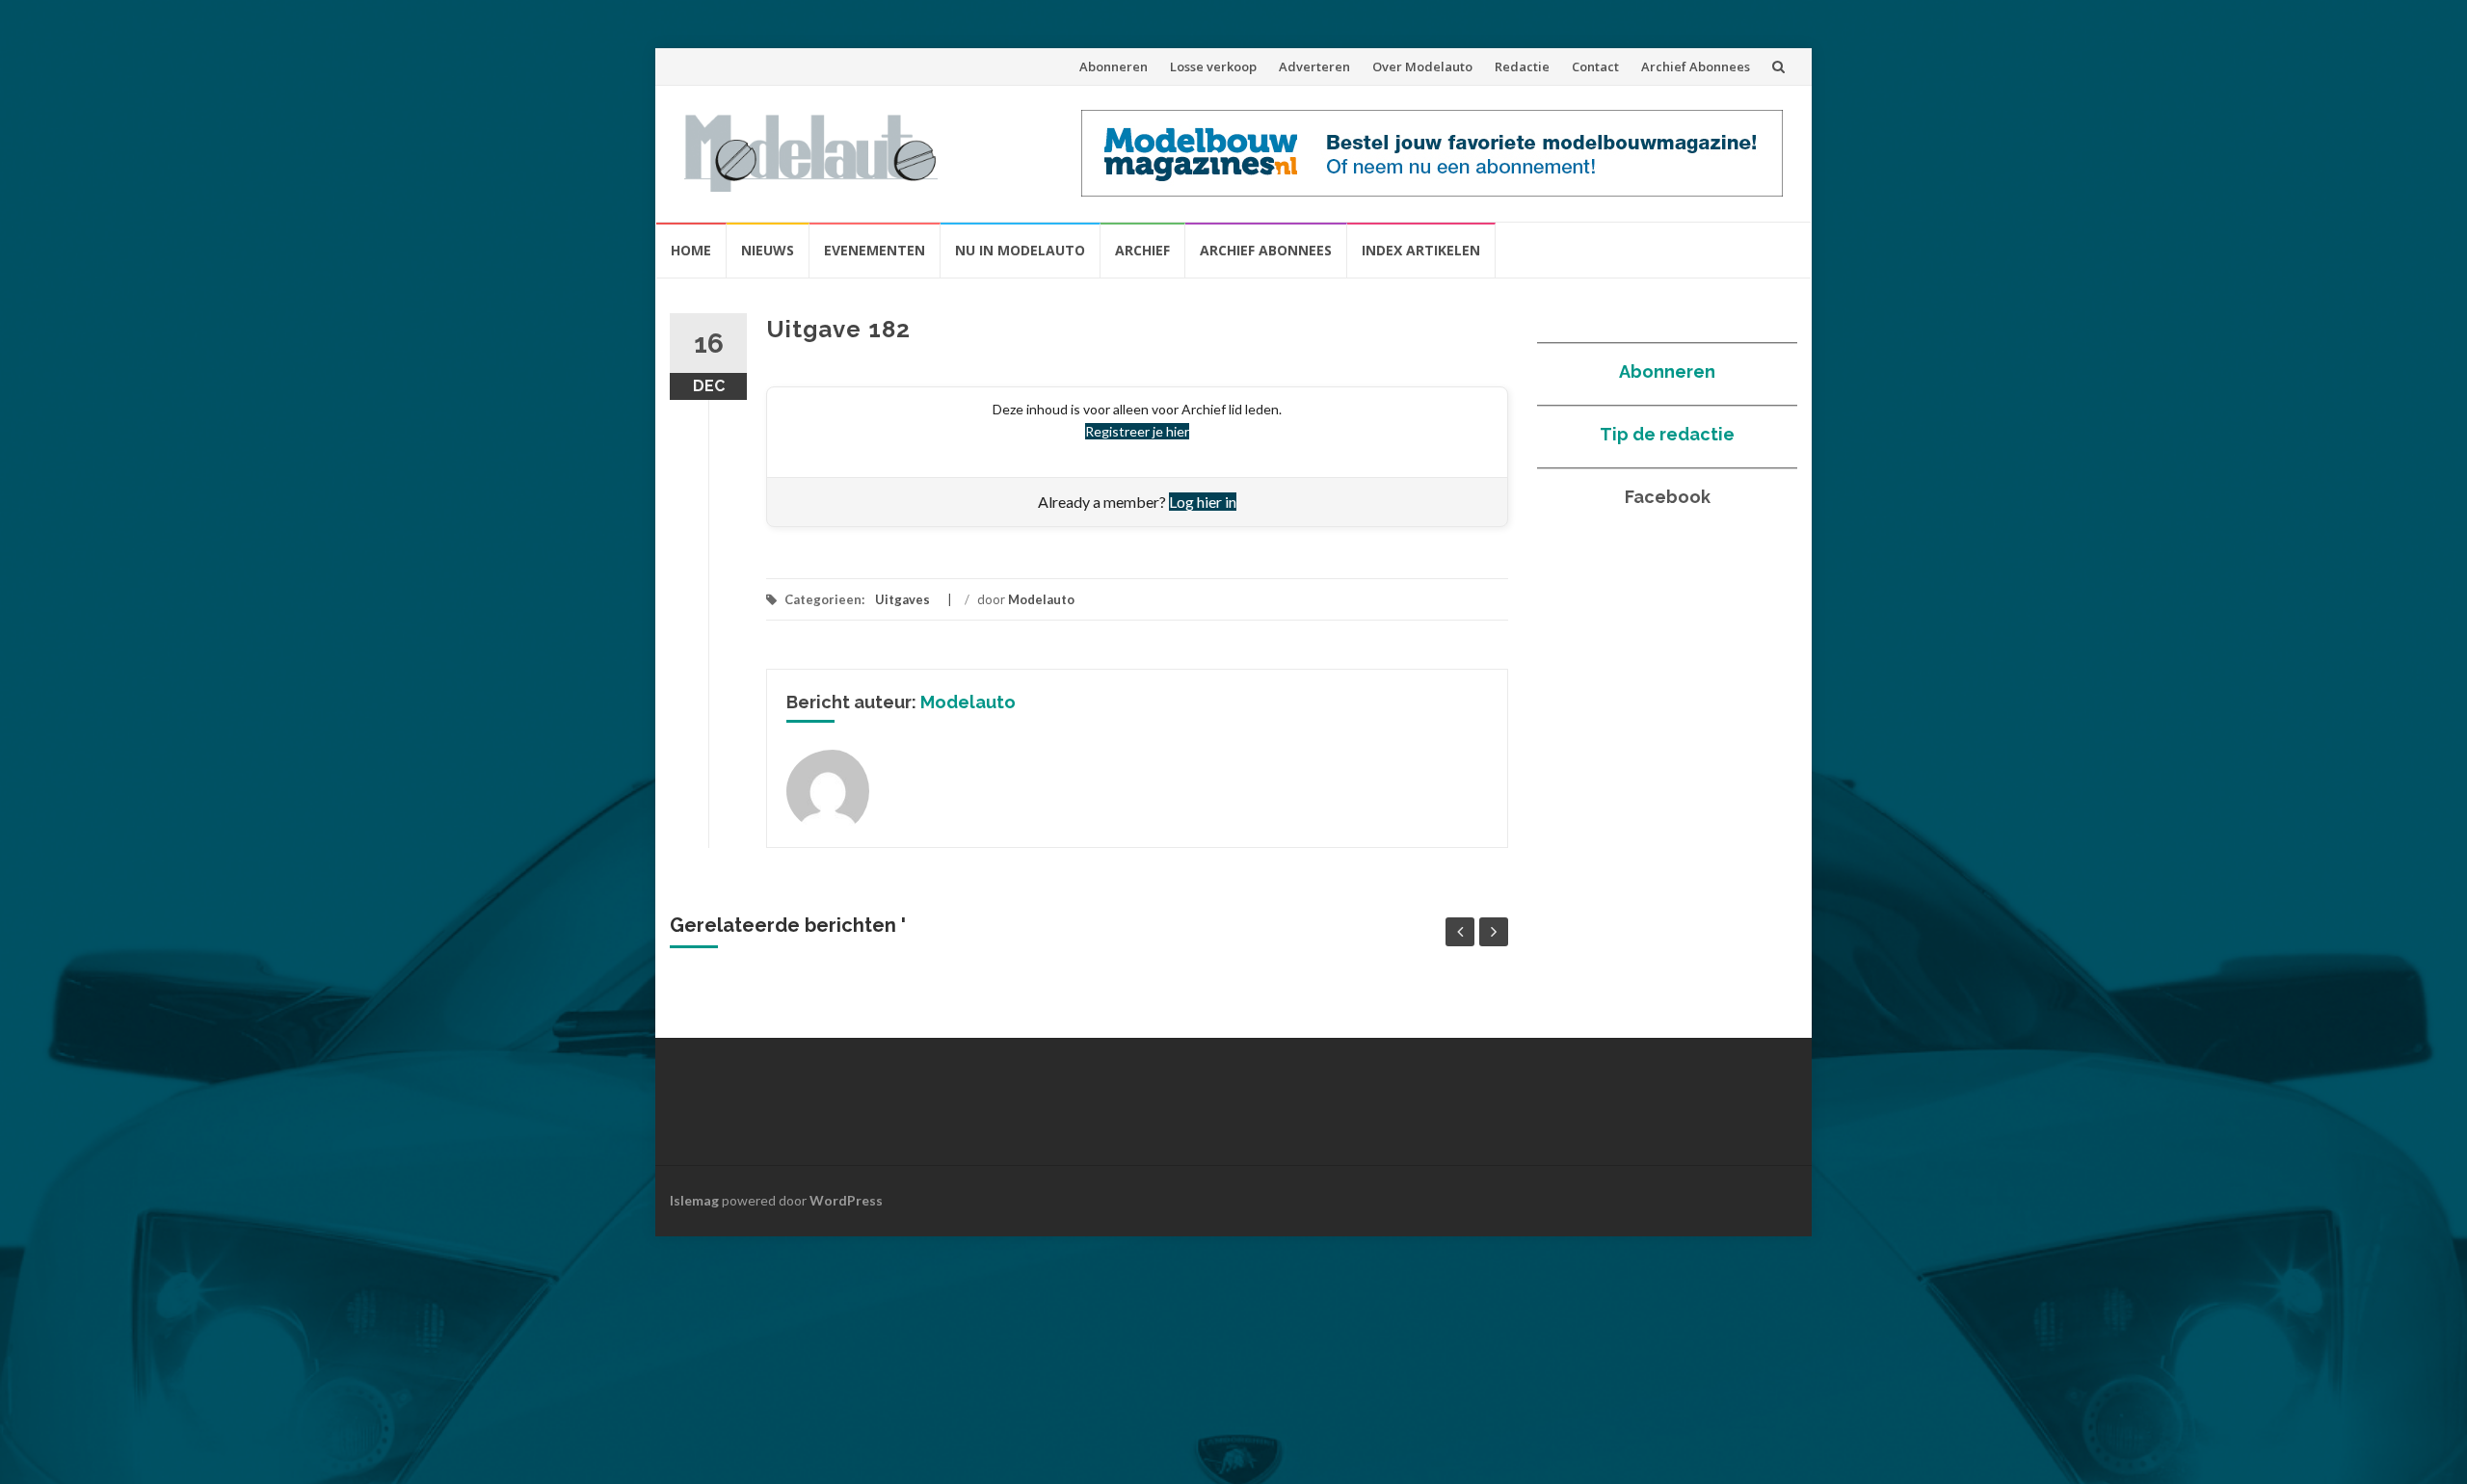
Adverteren (1314, 66)
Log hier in (1203, 502)
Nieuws (768, 250)
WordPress (846, 1200)
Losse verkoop (1213, 66)
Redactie (1522, 66)
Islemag (694, 1200)
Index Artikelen (1421, 250)
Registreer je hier (1137, 431)
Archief (1142, 250)
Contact (1595, 66)
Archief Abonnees (1696, 66)
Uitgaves (902, 599)
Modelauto (1041, 599)
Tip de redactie (1667, 434)
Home (691, 250)
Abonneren (1114, 66)
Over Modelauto (1422, 66)
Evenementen (875, 250)
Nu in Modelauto (1020, 250)
